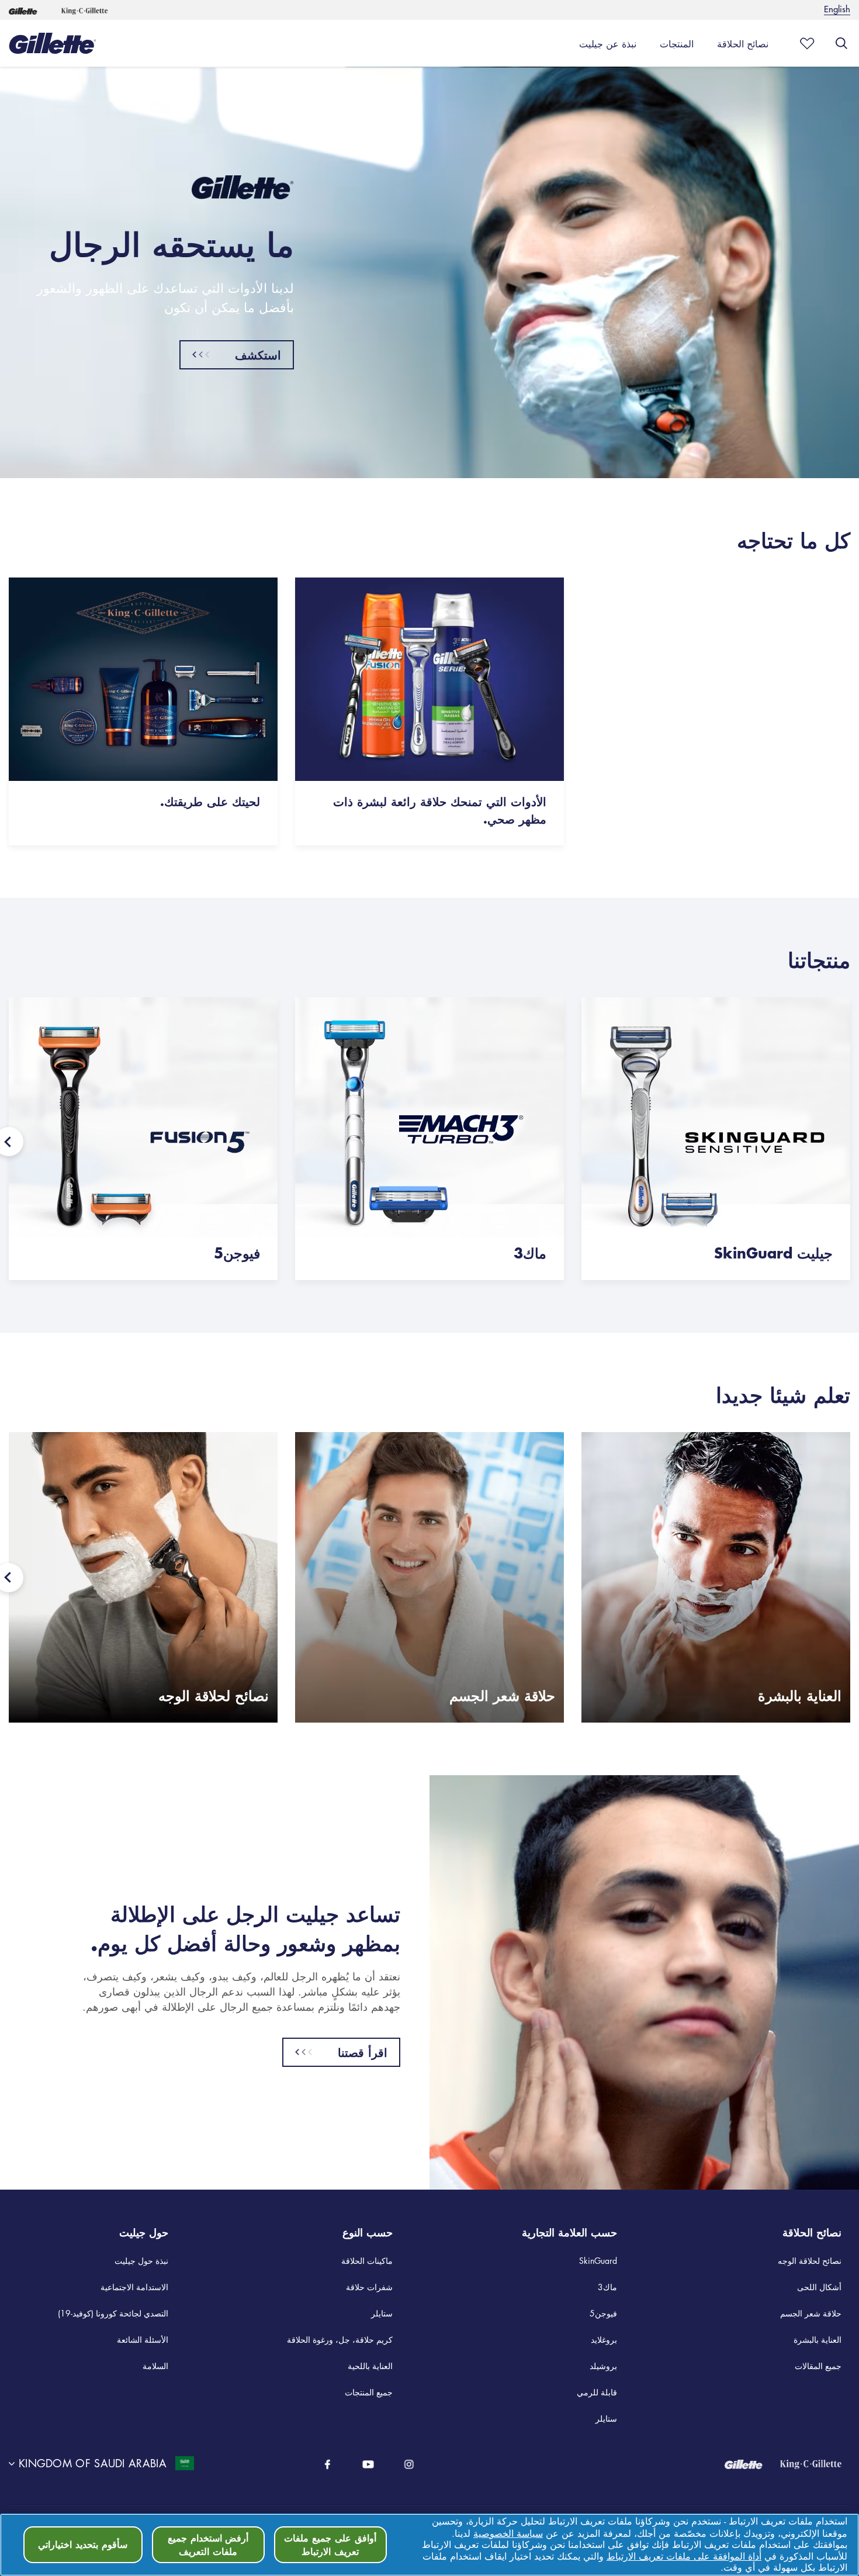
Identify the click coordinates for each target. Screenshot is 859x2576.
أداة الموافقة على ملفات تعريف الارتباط (684, 2556)
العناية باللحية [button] (370, 2366)
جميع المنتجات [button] (369, 2392)
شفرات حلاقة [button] (369, 2287)
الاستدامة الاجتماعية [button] (134, 2287)
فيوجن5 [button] (603, 2313)
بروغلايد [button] (604, 2339)
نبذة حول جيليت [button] (141, 2260)
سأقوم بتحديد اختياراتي (83, 2544)
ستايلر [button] (382, 2313)
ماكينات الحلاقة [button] (367, 2260)
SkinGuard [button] (598, 2260)
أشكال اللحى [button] (819, 2287)
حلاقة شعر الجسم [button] (811, 2313)
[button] (23, 10)
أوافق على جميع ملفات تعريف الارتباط (330, 2544)
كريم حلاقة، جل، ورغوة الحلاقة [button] (340, 2339)
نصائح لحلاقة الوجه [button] (810, 2260)
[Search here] (841, 43)
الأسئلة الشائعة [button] (143, 2339)
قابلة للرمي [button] (597, 2392)
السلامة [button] (155, 2366)
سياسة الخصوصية (508, 2533)
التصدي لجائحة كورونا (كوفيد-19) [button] (113, 2313)
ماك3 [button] (607, 2287)
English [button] (837, 8)
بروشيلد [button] (603, 2366)
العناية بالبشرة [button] (818, 2339)
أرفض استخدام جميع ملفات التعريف (208, 2544)
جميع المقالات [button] (818, 2366)
